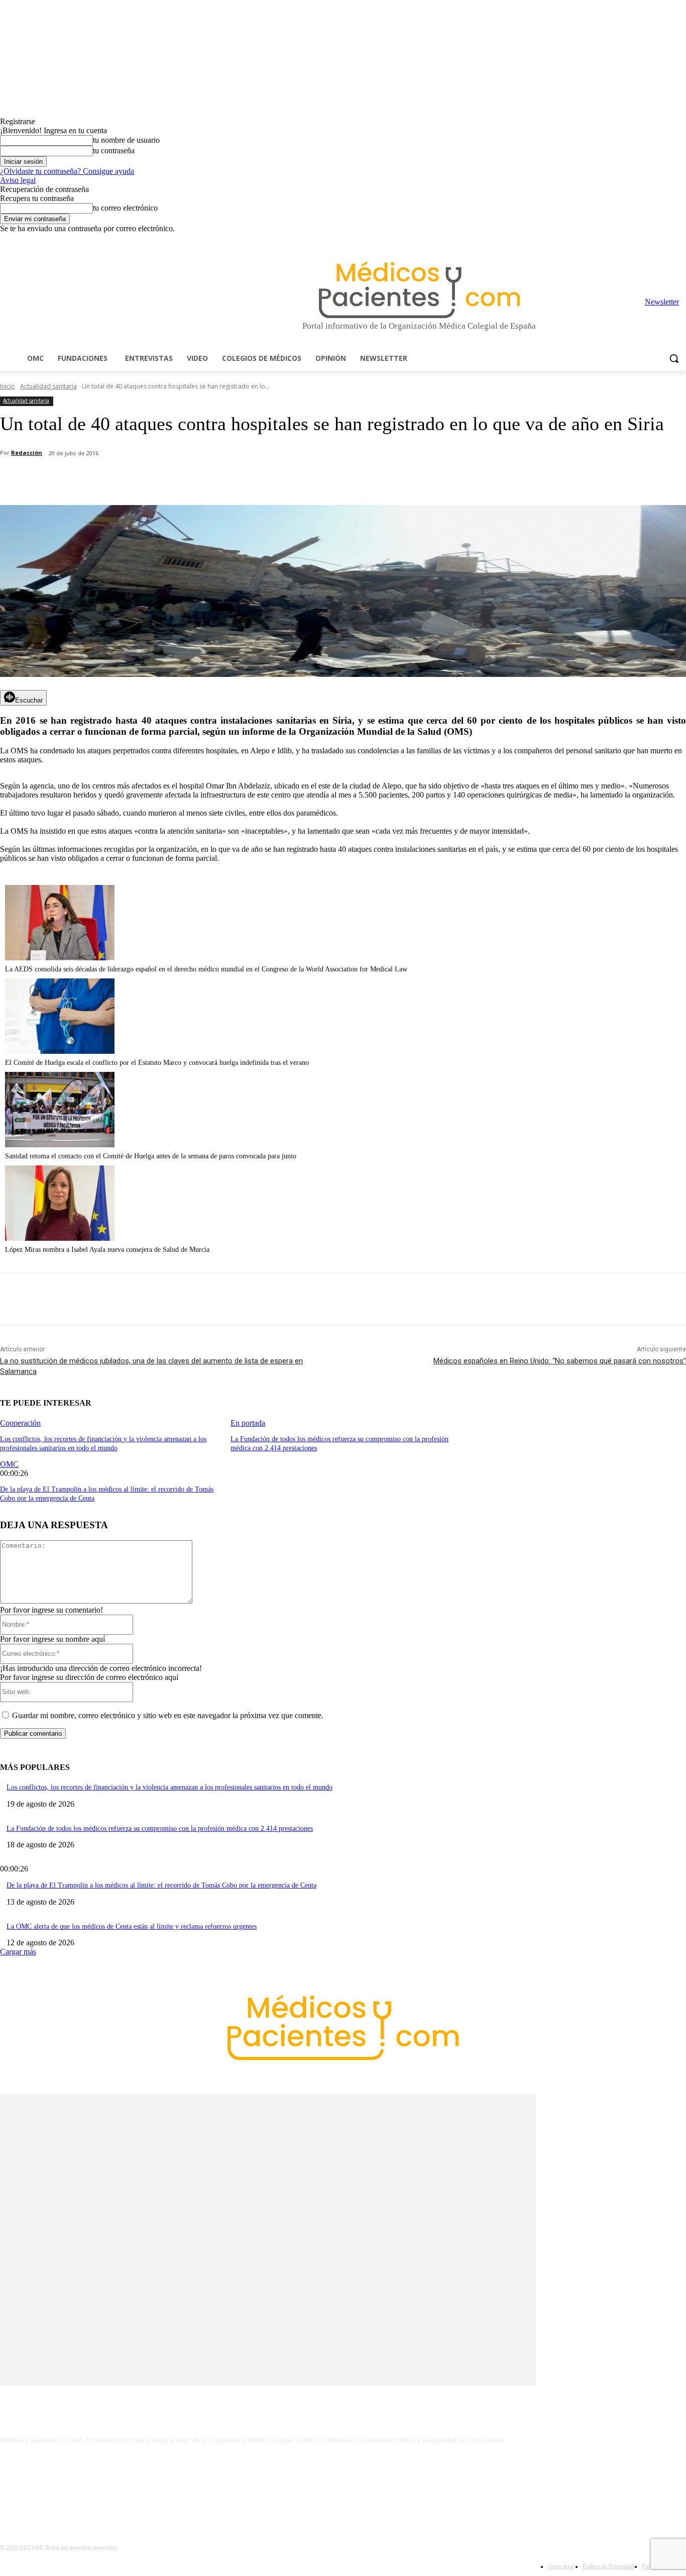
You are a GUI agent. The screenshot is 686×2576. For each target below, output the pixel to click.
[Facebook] (610, 240)
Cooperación (20, 1423)
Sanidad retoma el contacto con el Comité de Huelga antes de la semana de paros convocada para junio (151, 1156)
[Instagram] (624, 240)
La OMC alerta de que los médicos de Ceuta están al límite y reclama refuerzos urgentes (132, 1926)
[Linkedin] (639, 240)
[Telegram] (653, 240)
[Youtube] (680, 240)
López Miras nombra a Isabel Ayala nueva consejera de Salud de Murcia (107, 1250)
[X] (666, 240)
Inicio (8, 386)
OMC (9, 1464)
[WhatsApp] (176, 479)
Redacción (27, 453)
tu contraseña (114, 151)
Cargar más (18, 1952)
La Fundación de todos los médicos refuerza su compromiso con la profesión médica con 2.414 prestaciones (160, 1828)
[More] (285, 479)
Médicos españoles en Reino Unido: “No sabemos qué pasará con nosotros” (560, 1361)
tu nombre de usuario (126, 140)
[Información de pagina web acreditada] (343, 2484)
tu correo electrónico (125, 208)
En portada (248, 1423)
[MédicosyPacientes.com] (419, 290)
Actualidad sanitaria (48, 386)
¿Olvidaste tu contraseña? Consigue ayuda (67, 171)
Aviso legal (18, 180)
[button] (674, 358)
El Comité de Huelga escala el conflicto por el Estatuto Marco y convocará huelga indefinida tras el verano (157, 1063)
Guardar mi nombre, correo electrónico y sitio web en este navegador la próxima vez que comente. (168, 1715)
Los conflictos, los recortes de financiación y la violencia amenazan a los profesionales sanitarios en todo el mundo (169, 1787)
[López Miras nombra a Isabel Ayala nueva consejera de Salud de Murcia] (60, 1238)
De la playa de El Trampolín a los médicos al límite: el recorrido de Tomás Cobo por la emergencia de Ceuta (161, 1885)
